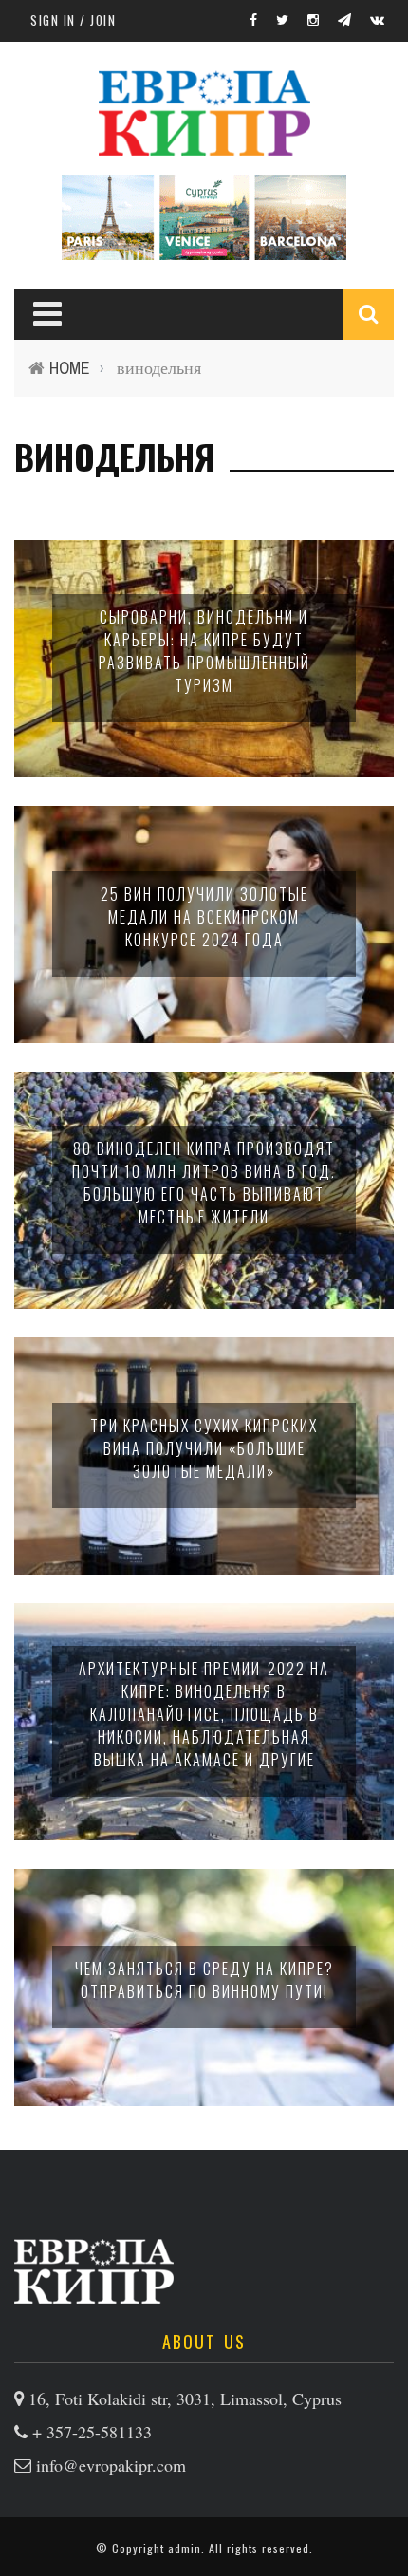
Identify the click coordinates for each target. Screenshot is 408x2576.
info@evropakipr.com (111, 2465)
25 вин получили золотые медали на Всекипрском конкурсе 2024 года (204, 917)
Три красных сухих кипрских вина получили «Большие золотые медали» (204, 1448)
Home (70, 368)
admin (185, 2548)
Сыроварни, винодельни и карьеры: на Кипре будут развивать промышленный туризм (204, 651)
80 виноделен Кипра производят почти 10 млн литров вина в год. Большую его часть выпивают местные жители (204, 1183)
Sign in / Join (73, 20)
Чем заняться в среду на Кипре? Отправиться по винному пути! (204, 1980)
